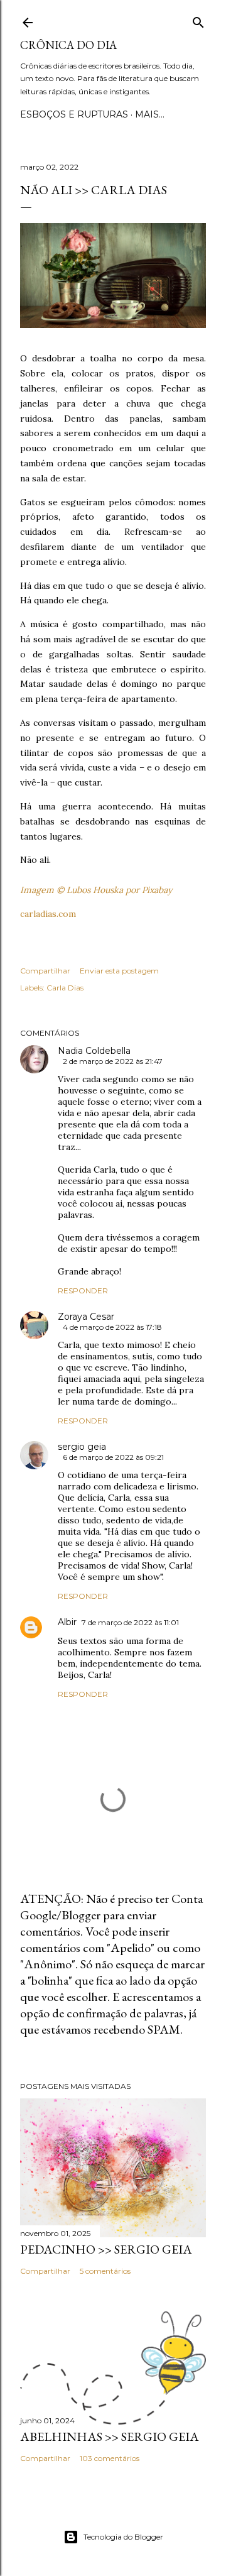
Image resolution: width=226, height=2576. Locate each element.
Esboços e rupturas (74, 114)
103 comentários (110, 2458)
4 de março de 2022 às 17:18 (112, 1327)
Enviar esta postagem (119, 971)
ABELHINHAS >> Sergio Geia (110, 2436)
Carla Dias (65, 988)
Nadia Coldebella (94, 1051)
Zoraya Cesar (86, 1317)
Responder (83, 1291)
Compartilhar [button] (45, 971)
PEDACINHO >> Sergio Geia (106, 2249)
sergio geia (82, 1447)
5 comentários (105, 2271)
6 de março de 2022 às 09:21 (113, 1457)
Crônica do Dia (68, 45)
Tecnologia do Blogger (123, 2537)
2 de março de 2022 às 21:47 (113, 1061)
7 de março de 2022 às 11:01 (130, 1622)
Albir (67, 1622)
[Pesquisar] (198, 20)
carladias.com (48, 914)
